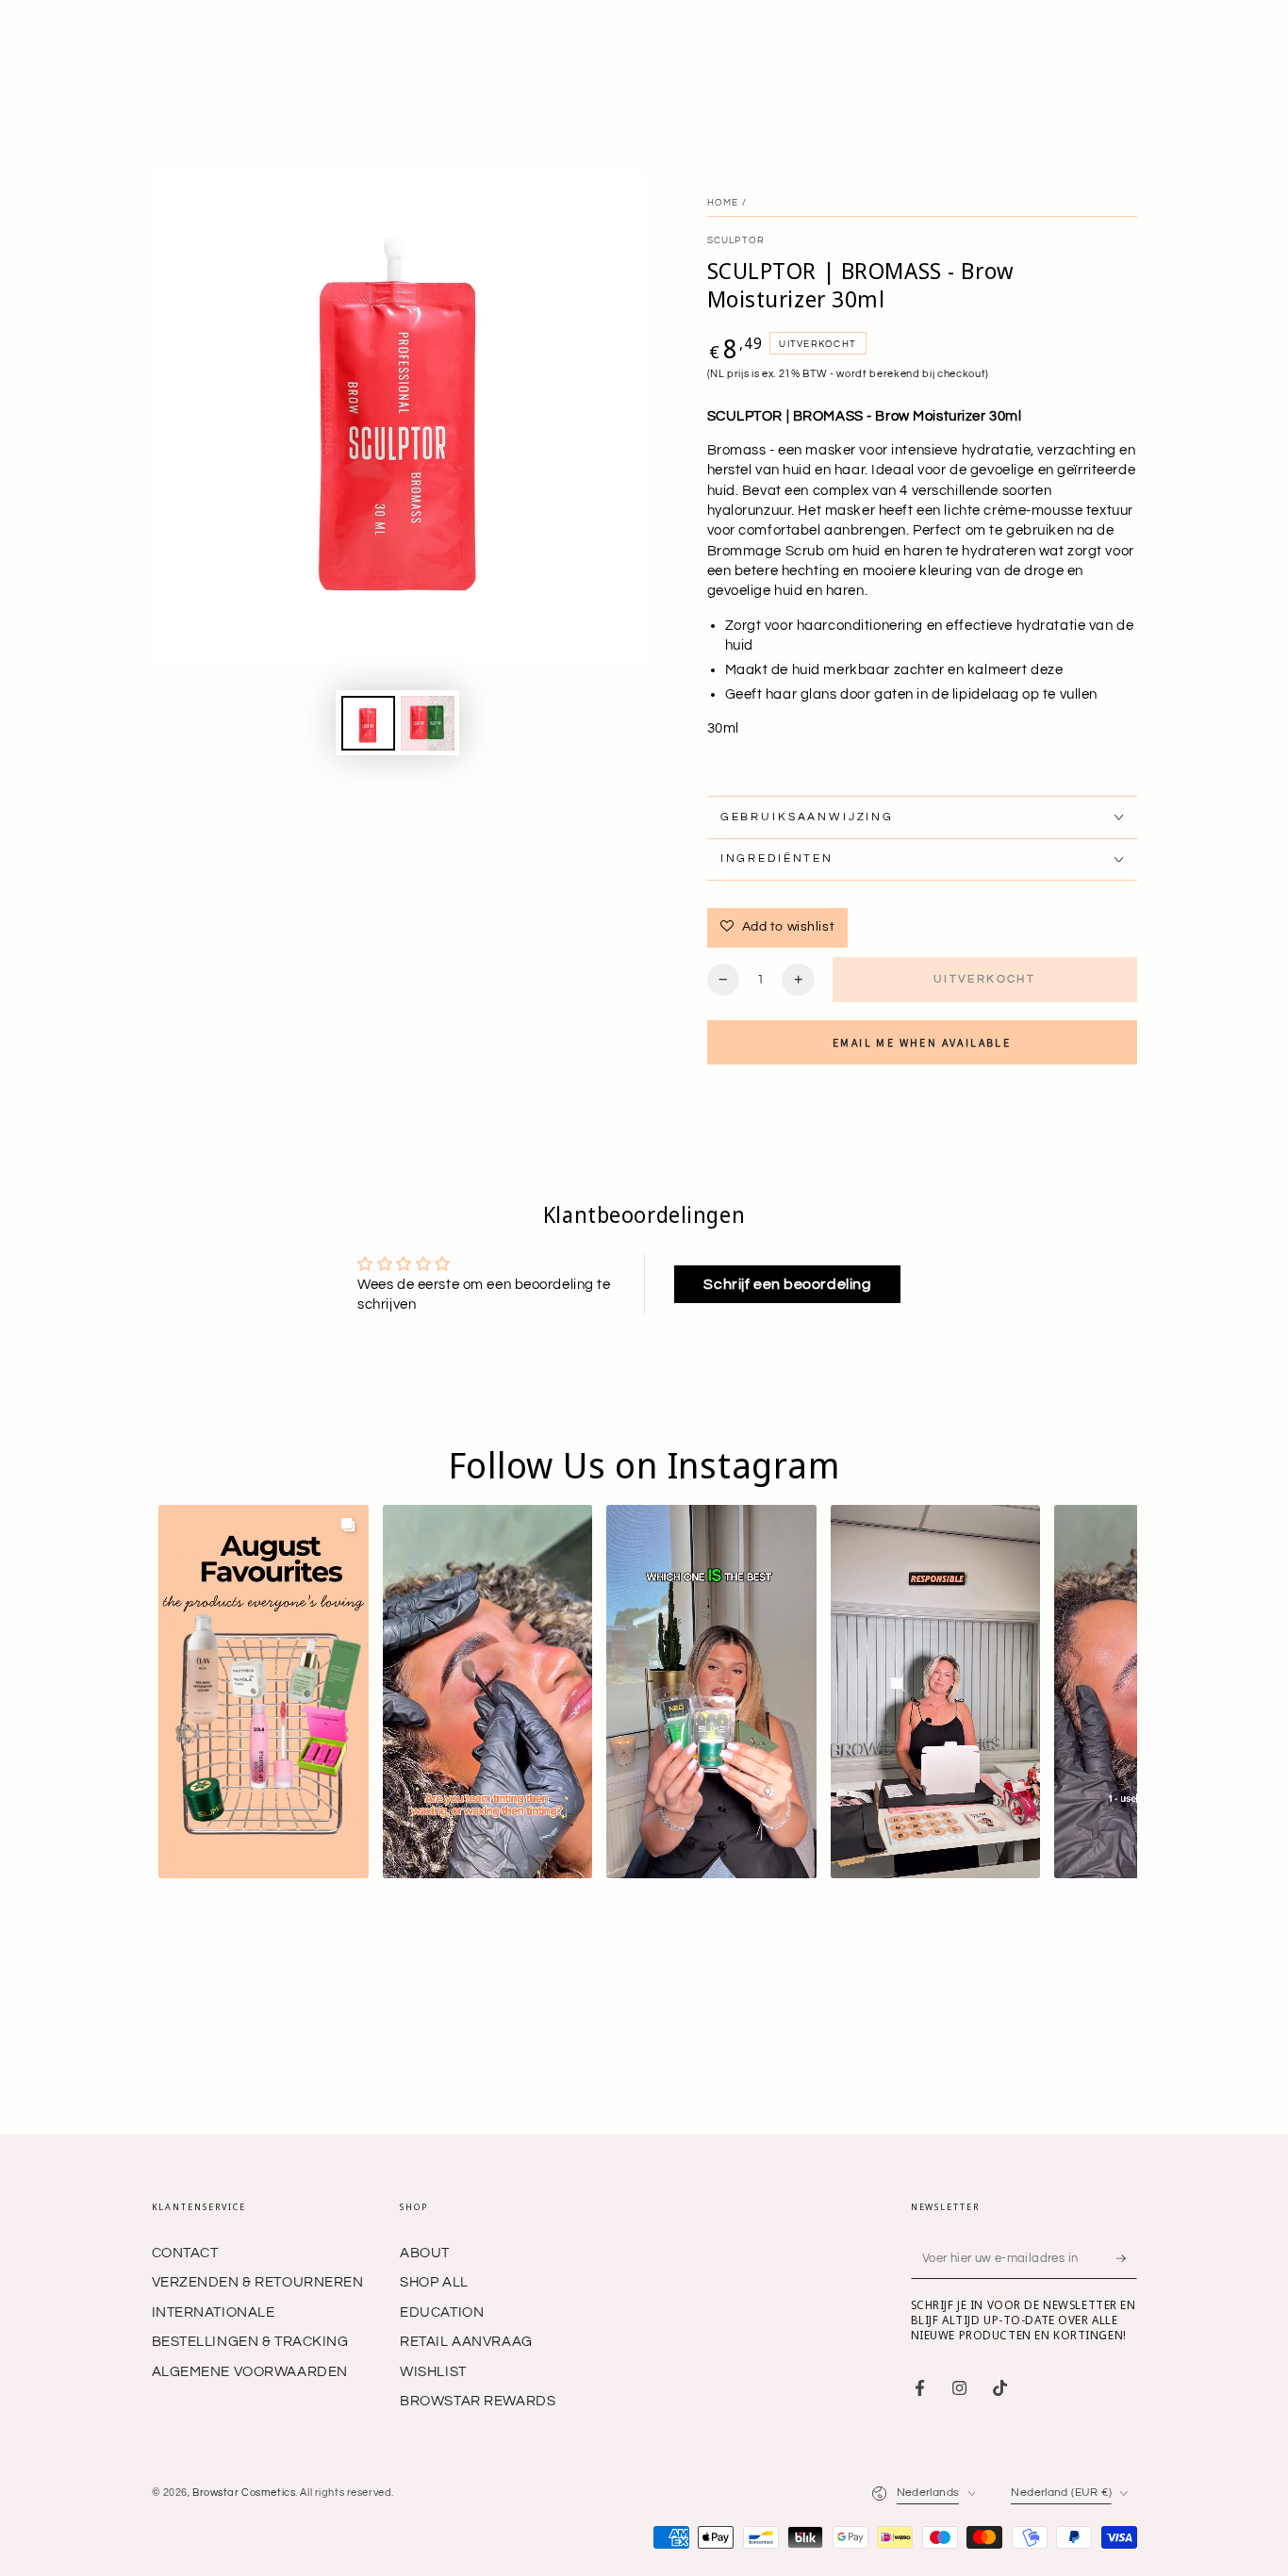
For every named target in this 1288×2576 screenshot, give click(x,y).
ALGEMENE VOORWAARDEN (250, 2194)
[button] (264, 1692)
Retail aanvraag (466, 2163)
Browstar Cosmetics (244, 2314)
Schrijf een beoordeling (787, 1284)
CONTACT (185, 2075)
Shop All (434, 2104)
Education (442, 2134)
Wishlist (433, 2194)
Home (723, 203)
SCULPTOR (736, 240)
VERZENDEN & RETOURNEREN (258, 2104)
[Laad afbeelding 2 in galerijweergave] (428, 723)
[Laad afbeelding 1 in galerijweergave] (368, 723)
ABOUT (425, 2075)
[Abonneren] (1127, 2080)
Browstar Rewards (478, 2223)
